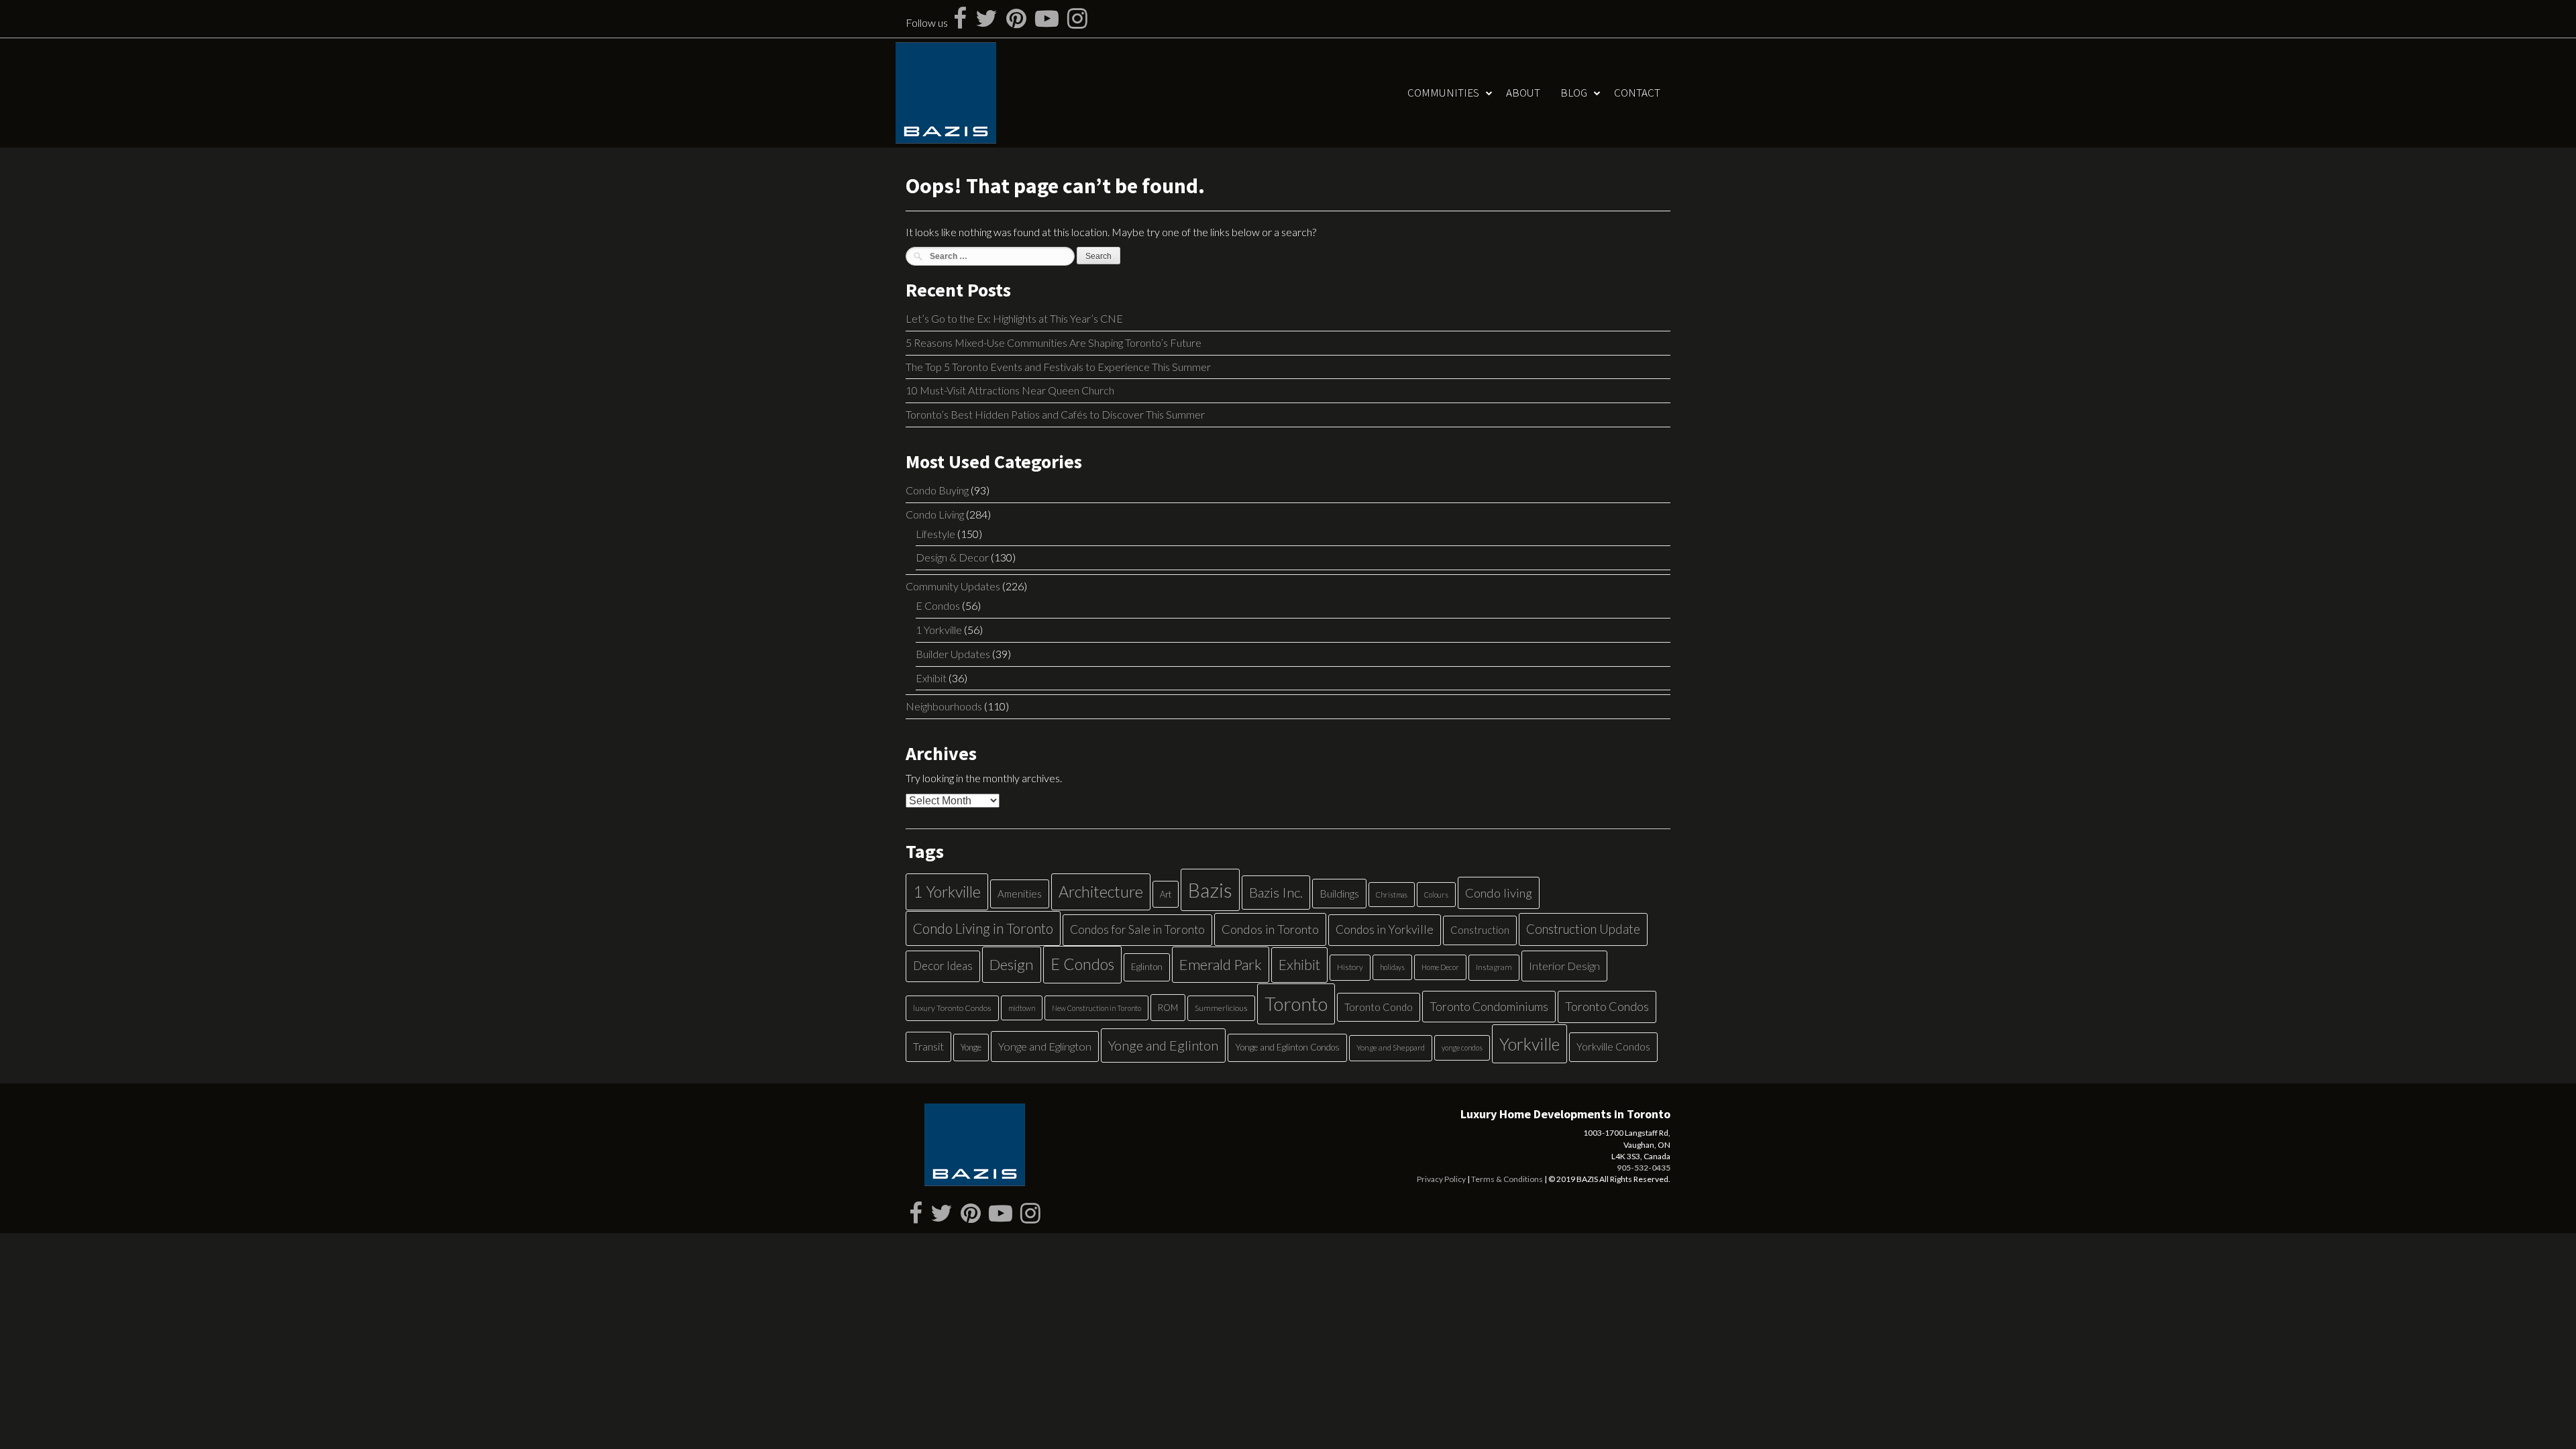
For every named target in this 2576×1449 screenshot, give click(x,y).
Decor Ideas (943, 966)
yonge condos (1462, 1048)
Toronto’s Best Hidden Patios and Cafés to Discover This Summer (1055, 414)
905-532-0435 (1644, 1168)
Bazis (1210, 890)
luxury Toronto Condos (952, 1008)
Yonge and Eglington (1045, 1046)
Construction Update (1583, 929)
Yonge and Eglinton (1163, 1045)
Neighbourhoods (944, 706)
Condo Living (935, 514)
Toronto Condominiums (1489, 1007)
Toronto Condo (1379, 1007)
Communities (1443, 93)
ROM (1168, 1008)
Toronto (1296, 1004)
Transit (928, 1046)
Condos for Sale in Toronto (1137, 929)
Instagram (1494, 967)
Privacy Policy (1441, 1179)
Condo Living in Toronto (983, 928)
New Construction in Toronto (1096, 1008)
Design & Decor (952, 557)
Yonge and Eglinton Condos (1287, 1047)
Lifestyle (935, 534)
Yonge (971, 1047)
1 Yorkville (939, 630)
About (1523, 93)
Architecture (1101, 892)
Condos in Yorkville (1385, 929)
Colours (1436, 895)
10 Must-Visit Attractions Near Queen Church (1010, 390)
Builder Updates (953, 654)
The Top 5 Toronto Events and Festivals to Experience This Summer (1058, 367)
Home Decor (1440, 967)
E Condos (938, 605)
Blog (1574, 93)
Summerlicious (1221, 1008)
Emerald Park (1221, 964)
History (1350, 967)
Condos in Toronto (1270, 929)
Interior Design (1564, 966)
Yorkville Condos (1613, 1046)
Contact (1637, 93)
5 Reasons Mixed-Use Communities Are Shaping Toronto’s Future (1054, 342)
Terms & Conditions (1507, 1179)
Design (1012, 964)
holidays (1392, 967)
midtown (1022, 1008)
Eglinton (1147, 967)
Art (1166, 894)
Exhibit (931, 678)
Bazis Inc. (1276, 892)
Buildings (1339, 893)
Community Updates (953, 586)
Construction (1480, 930)
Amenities (1020, 894)
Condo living (1499, 893)
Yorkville (1529, 1044)
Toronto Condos (1607, 1006)
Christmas (1392, 895)
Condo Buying (937, 490)
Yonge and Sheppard (1391, 1048)
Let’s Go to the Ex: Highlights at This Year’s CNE (1014, 318)
